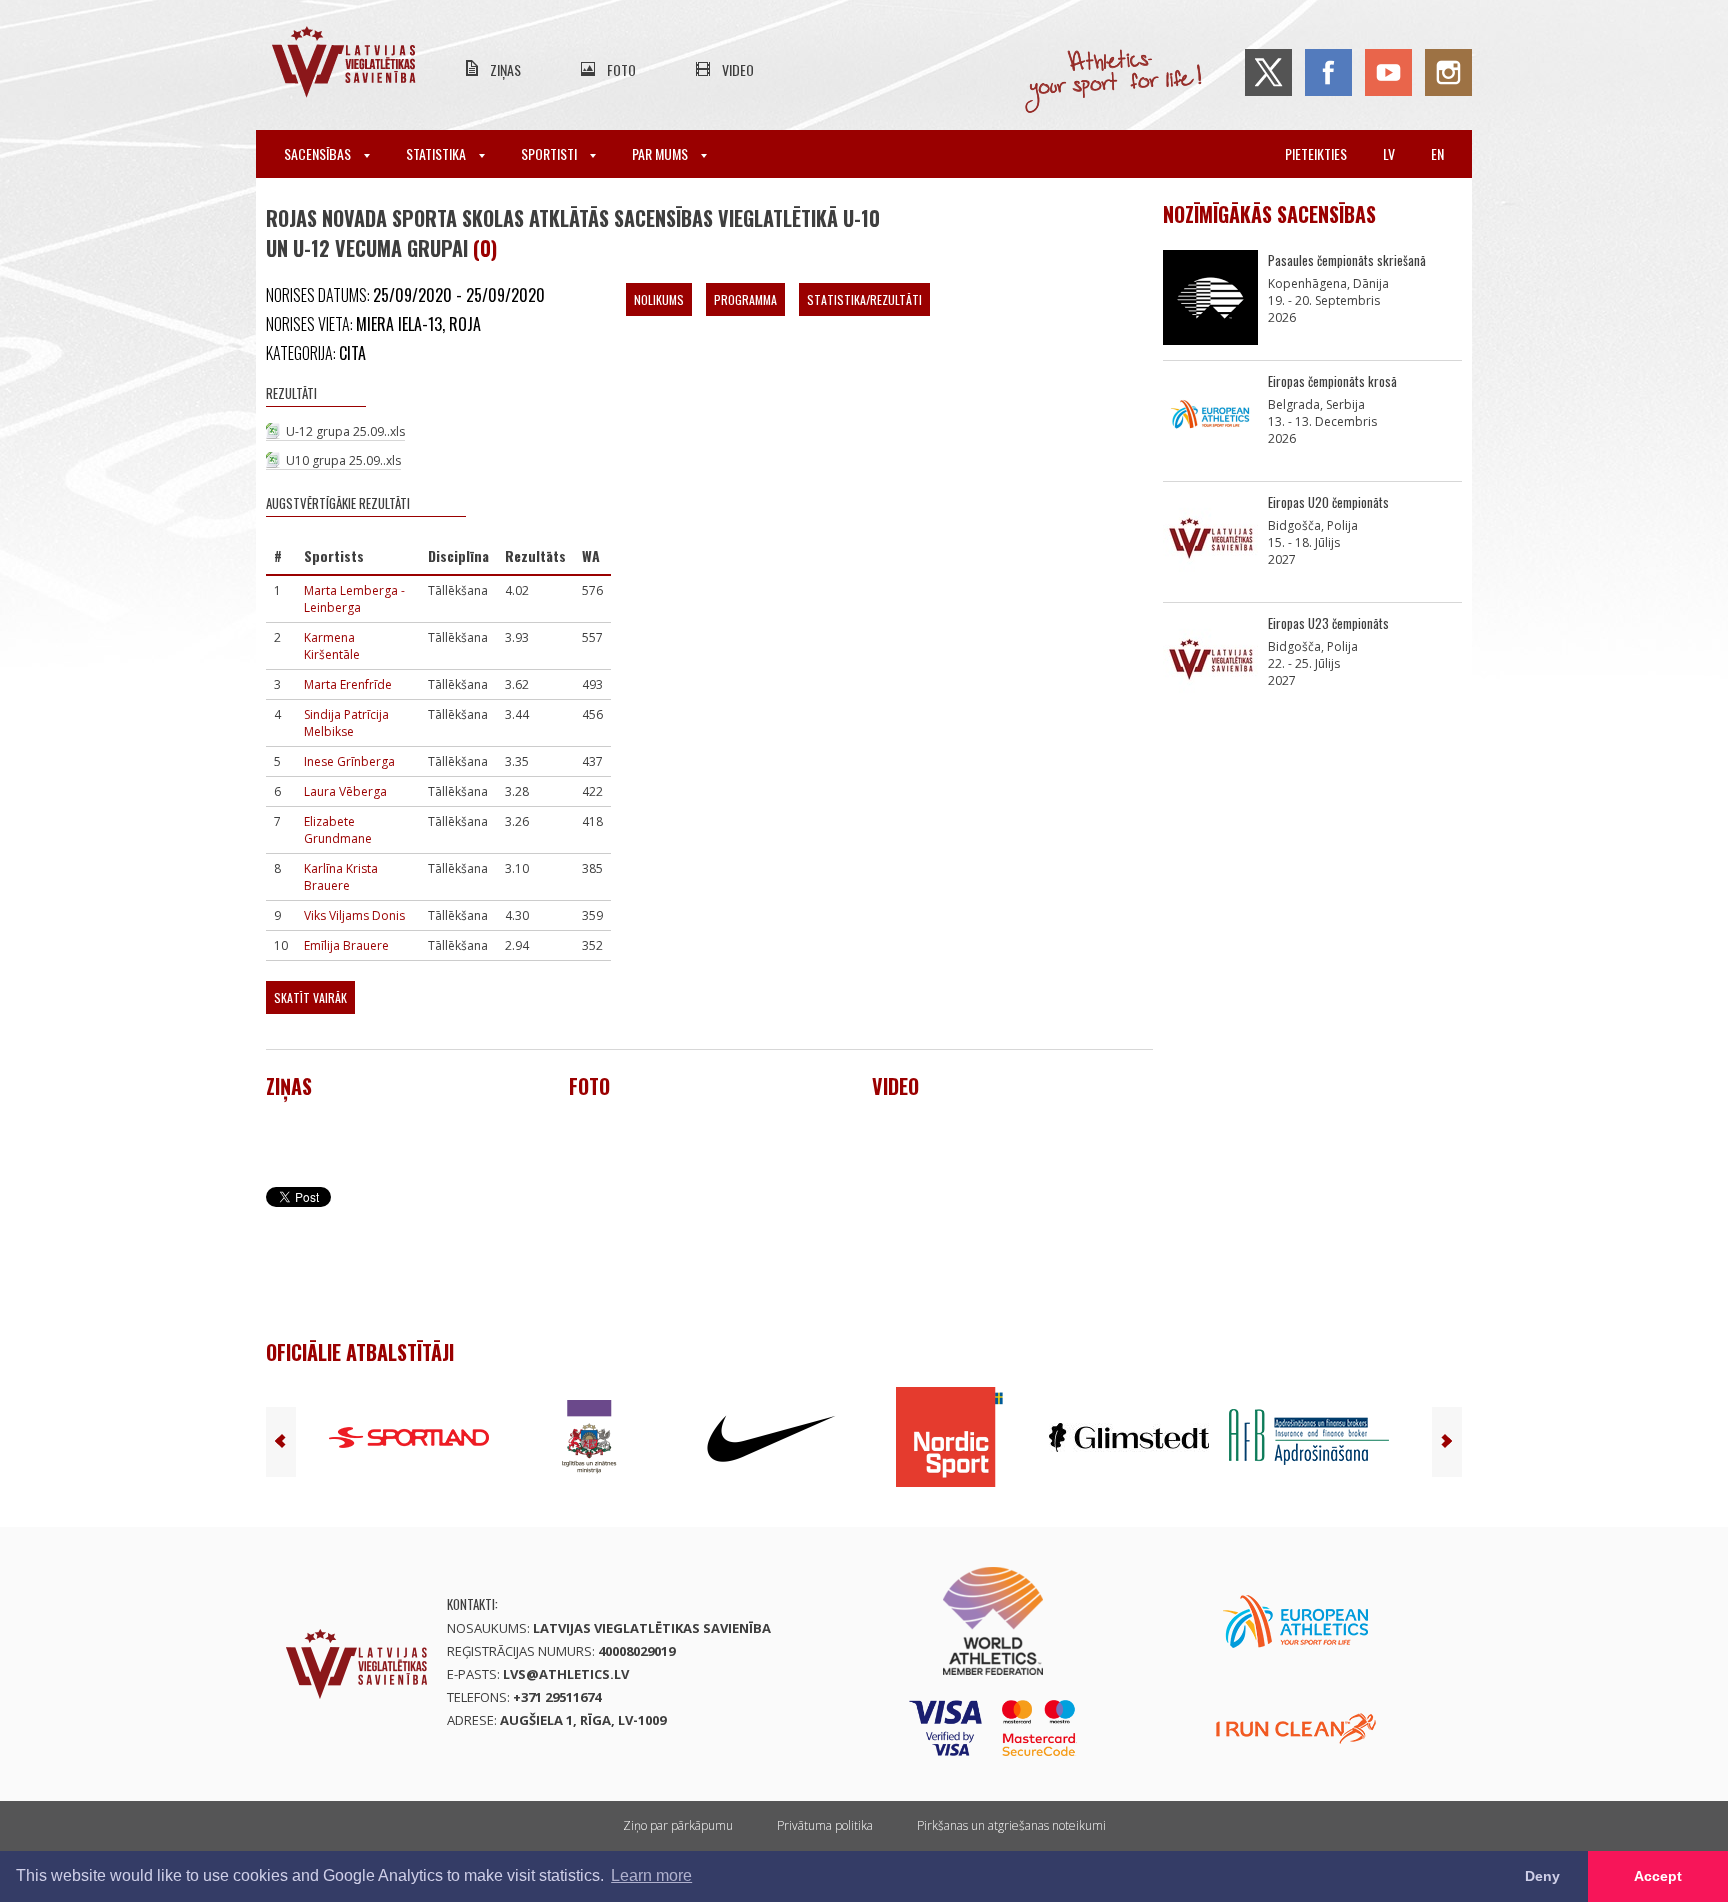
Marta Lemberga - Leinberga (354, 599)
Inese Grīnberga (349, 761)
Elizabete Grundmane (338, 830)
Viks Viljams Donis (354, 915)
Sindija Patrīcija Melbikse (346, 723)
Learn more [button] (651, 1875)
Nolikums (659, 299)
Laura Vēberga (345, 791)
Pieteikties (1316, 153)
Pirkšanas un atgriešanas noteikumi (1011, 1825)
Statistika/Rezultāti (864, 299)
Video (738, 69)
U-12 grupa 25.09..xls (345, 431)
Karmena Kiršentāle (332, 646)
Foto (621, 69)
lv (1389, 153)
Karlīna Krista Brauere (341, 877)
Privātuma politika (825, 1825)
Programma (745, 299)
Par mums (661, 153)
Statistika (437, 153)
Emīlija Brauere (346, 945)
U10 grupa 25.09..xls (343, 460)
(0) (485, 248)
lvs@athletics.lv (566, 1674)
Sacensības (319, 153)
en (1437, 153)
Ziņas (505, 69)
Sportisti (550, 153)
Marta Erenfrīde (348, 684)
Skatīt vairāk (310, 997)
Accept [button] (1658, 1876)
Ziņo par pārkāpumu (678, 1825)
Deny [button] (1542, 1876)
